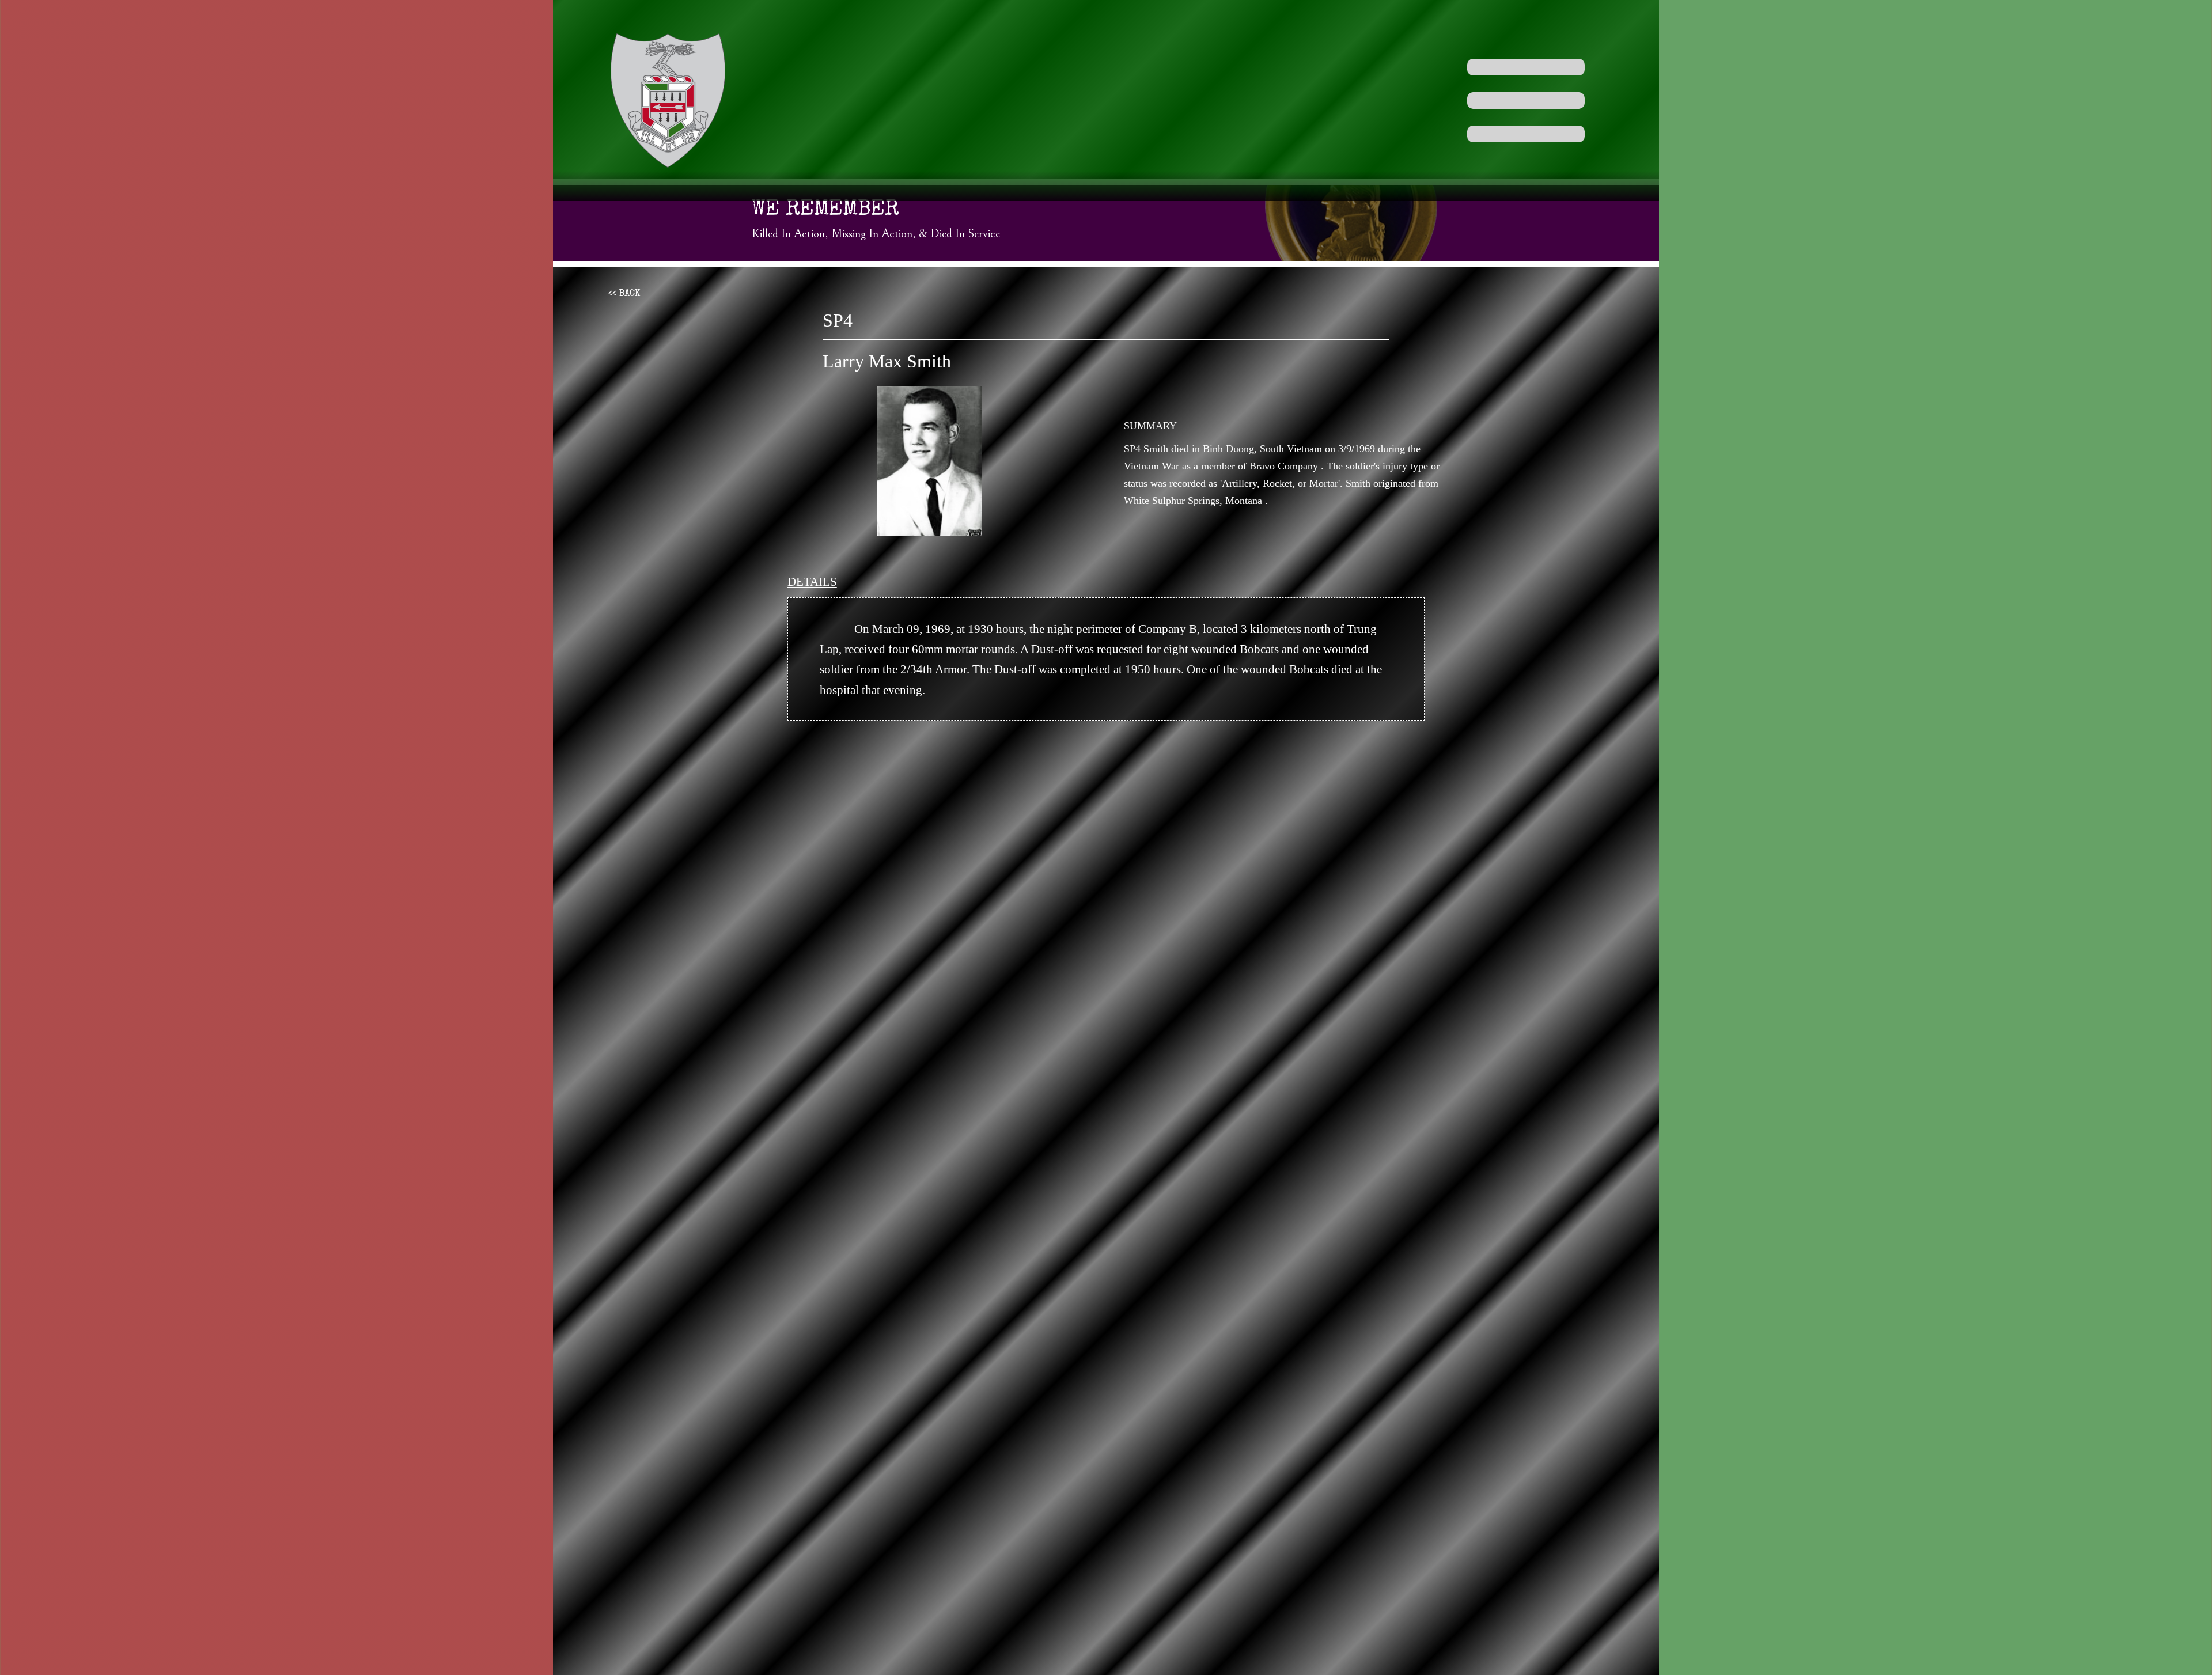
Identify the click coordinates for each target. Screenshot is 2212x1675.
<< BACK (624, 294)
